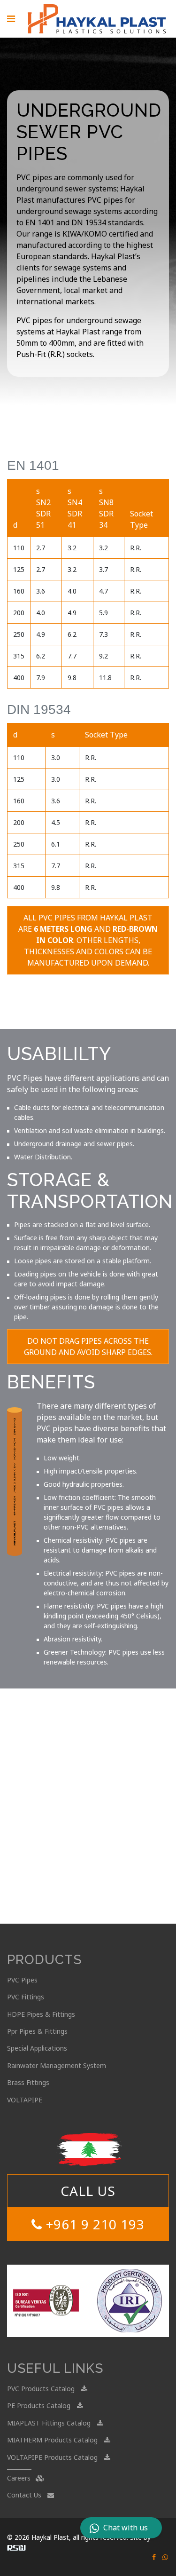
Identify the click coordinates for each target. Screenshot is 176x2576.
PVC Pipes (22, 1980)
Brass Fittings (28, 2082)
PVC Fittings (26, 1997)
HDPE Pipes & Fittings (41, 2014)
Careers (20, 2478)
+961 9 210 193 (93, 2224)
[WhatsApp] (165, 2557)
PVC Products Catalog (42, 2389)
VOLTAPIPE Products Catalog (53, 2457)
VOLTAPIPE (25, 2100)
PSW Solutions (16, 2548)
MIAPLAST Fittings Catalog (50, 2423)
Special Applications (37, 2048)
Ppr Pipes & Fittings (37, 2031)
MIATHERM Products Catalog (53, 2440)
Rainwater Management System (57, 2065)
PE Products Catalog (40, 2406)
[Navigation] (11, 19)
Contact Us (25, 2495)
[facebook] (154, 2557)
